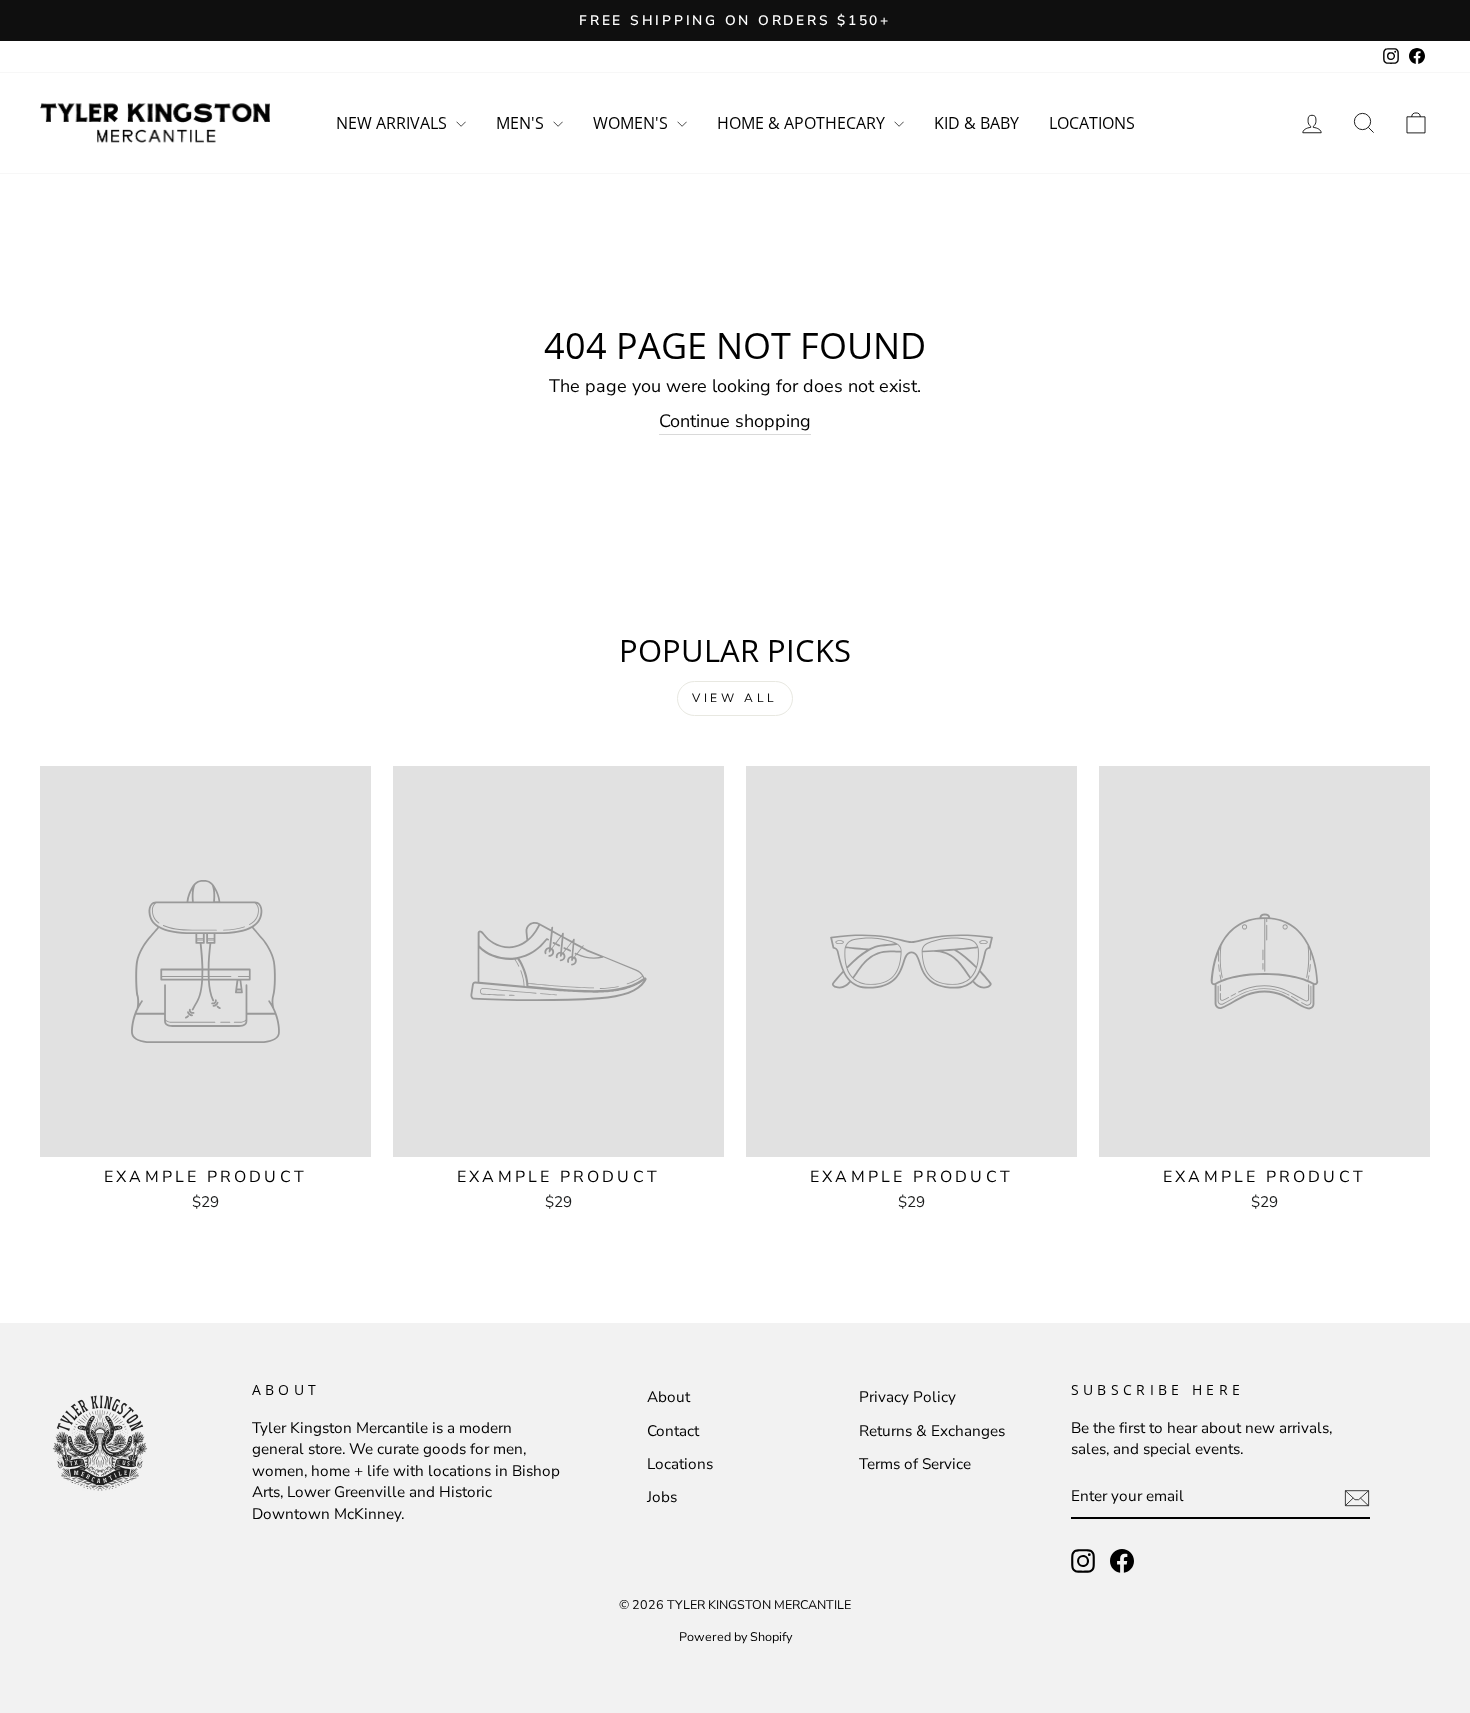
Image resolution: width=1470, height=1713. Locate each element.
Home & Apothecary (803, 123)
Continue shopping (735, 421)
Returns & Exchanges (932, 1431)
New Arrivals (393, 123)
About (668, 1397)
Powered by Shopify (735, 1636)
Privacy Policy (907, 1397)
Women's (632, 123)
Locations (1092, 123)
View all (735, 698)
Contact (673, 1431)
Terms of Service (915, 1464)
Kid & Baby (976, 123)
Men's (522, 123)
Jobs (662, 1497)
